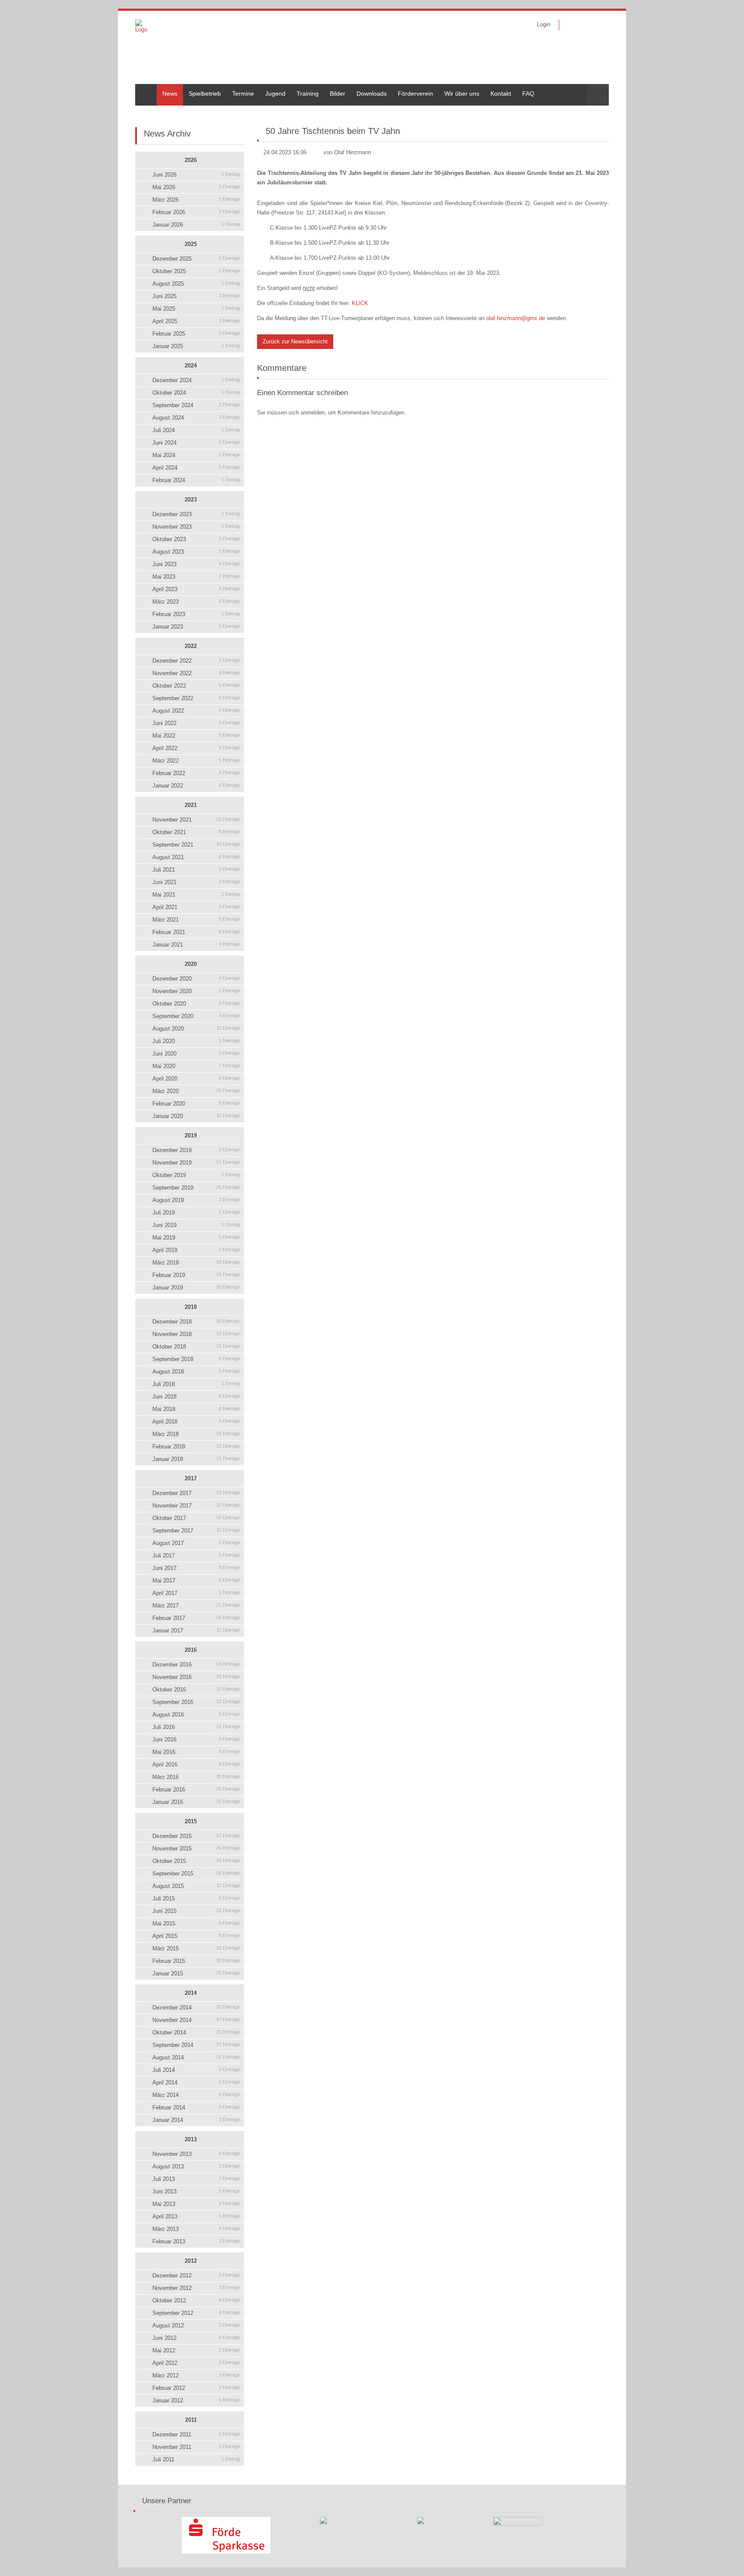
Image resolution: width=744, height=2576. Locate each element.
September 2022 (196, 698)
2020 (191, 964)
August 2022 (196, 711)
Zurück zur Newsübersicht (295, 341)
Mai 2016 (196, 1752)
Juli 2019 (196, 1213)
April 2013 (196, 2216)
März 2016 (196, 1777)
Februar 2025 (196, 334)
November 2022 (196, 673)
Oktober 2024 (196, 393)
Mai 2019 (196, 1238)
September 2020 (196, 1016)
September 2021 (196, 845)
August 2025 (196, 284)
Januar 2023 (196, 627)
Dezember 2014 (196, 2008)
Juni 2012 (196, 2338)
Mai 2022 (196, 736)
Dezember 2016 (196, 1665)
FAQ (528, 93)
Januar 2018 (196, 1459)
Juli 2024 (196, 430)
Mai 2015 (196, 1923)
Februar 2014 (196, 2107)
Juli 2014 (196, 2070)
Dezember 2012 (196, 2275)
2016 (191, 1650)
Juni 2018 (196, 1397)
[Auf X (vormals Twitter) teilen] (605, 112)
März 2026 (196, 200)
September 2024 (196, 405)
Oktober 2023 (196, 539)
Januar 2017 (196, 1631)
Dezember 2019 (196, 1150)
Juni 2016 (196, 1740)
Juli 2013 (196, 2179)
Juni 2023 (196, 564)
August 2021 (196, 857)
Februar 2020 (196, 1104)
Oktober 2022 (196, 686)
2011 (191, 2420)
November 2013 (196, 2154)
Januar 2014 (196, 2120)
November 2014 (196, 2020)
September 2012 (196, 2313)
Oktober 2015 (196, 1861)
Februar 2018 (196, 1447)
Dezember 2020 (196, 979)
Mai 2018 (196, 1409)
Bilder (338, 93)
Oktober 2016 (196, 1690)
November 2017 (196, 1506)
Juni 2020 (196, 1054)
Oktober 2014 (196, 2032)
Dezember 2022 (196, 661)
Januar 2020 (196, 1116)
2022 (191, 646)
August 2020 (196, 1029)
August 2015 (196, 1886)
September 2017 (196, 1531)
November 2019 (196, 1163)
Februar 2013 (196, 2241)
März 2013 (196, 2229)
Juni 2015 (196, 1911)
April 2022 (196, 748)
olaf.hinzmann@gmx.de (516, 318)
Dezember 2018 (196, 1322)
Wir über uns (462, 93)
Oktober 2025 (196, 271)
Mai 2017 (196, 1581)
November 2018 (196, 1334)
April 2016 (196, 1765)
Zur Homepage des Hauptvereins (597, 25)
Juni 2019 (196, 1225)
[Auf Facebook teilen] (595, 112)
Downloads (372, 93)
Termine (243, 93)
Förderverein (415, 93)
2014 (191, 1993)
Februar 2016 (196, 1789)
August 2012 (196, 2325)
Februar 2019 (196, 1275)
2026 (191, 160)
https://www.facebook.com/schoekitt (571, 25)
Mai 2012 (196, 2350)
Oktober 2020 (196, 1004)
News (170, 93)
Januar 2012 (196, 2400)
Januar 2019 (196, 1288)
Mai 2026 (196, 187)
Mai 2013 (196, 2204)
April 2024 (196, 468)
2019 (191, 1135)
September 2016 (196, 1702)
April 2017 (196, 1593)
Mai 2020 (196, 1066)
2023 (191, 500)
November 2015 (196, 1849)
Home (143, 87)
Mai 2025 (196, 309)
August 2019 (196, 1200)
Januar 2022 (196, 786)
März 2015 (196, 1948)
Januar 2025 (196, 346)
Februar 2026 (196, 212)
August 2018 (196, 1372)
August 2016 (196, 1715)
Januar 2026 (196, 225)
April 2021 (196, 907)
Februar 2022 (196, 773)
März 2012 (196, 2375)
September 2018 (196, 1359)
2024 (191, 366)
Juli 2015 (196, 1899)
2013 (191, 2139)
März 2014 (196, 2095)
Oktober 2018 (196, 1347)
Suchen (598, 95)
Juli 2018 (196, 1384)
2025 (191, 244)
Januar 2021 (196, 945)
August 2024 (196, 418)
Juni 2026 (196, 175)
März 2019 (196, 1263)
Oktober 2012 (196, 2300)
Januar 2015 (196, 1973)
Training (308, 93)
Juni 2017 (196, 1568)
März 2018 (196, 1434)
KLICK (360, 303)
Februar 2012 (196, 2388)
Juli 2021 (196, 870)
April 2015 (196, 1936)
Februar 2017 (196, 1618)
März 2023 (196, 602)
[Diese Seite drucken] (584, 112)
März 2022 (196, 761)
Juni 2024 (196, 443)
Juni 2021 (196, 882)
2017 (191, 1478)
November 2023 (196, 527)
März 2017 (196, 1606)
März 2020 (196, 1091)
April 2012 (196, 2363)
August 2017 (196, 1543)
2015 (191, 1821)
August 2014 (196, 2057)
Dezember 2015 (196, 1836)
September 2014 (196, 2045)
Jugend (275, 93)
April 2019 (196, 1250)
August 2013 (196, 2166)
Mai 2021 (196, 895)
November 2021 (196, 820)
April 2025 (196, 321)
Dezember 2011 (196, 2434)
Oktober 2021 (196, 832)
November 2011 (196, 2447)
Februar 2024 (196, 480)
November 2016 (196, 1677)
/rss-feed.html (584, 25)
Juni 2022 (196, 723)
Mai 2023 (196, 577)
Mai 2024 (196, 455)
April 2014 (196, 2082)
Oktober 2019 (196, 1175)
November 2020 (196, 991)
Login (544, 24)
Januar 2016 (196, 1802)
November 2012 (196, 2288)
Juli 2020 (196, 1041)
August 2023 (196, 552)
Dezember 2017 (196, 1493)
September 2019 (196, 1188)
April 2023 (196, 589)
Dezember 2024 (196, 380)
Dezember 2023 (196, 514)
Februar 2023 (196, 614)
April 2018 (196, 1422)
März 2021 (196, 920)
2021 (191, 805)
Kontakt (501, 93)
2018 (191, 1307)
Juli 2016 (196, 1727)
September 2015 (196, 1874)
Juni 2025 (196, 296)
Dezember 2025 (196, 259)
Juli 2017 (196, 1556)
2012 (191, 2261)
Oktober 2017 (196, 1518)
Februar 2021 (196, 932)
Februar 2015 (196, 1961)
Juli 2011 (196, 2459)
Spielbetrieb (205, 93)
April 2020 (196, 1079)
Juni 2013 (196, 2191)
